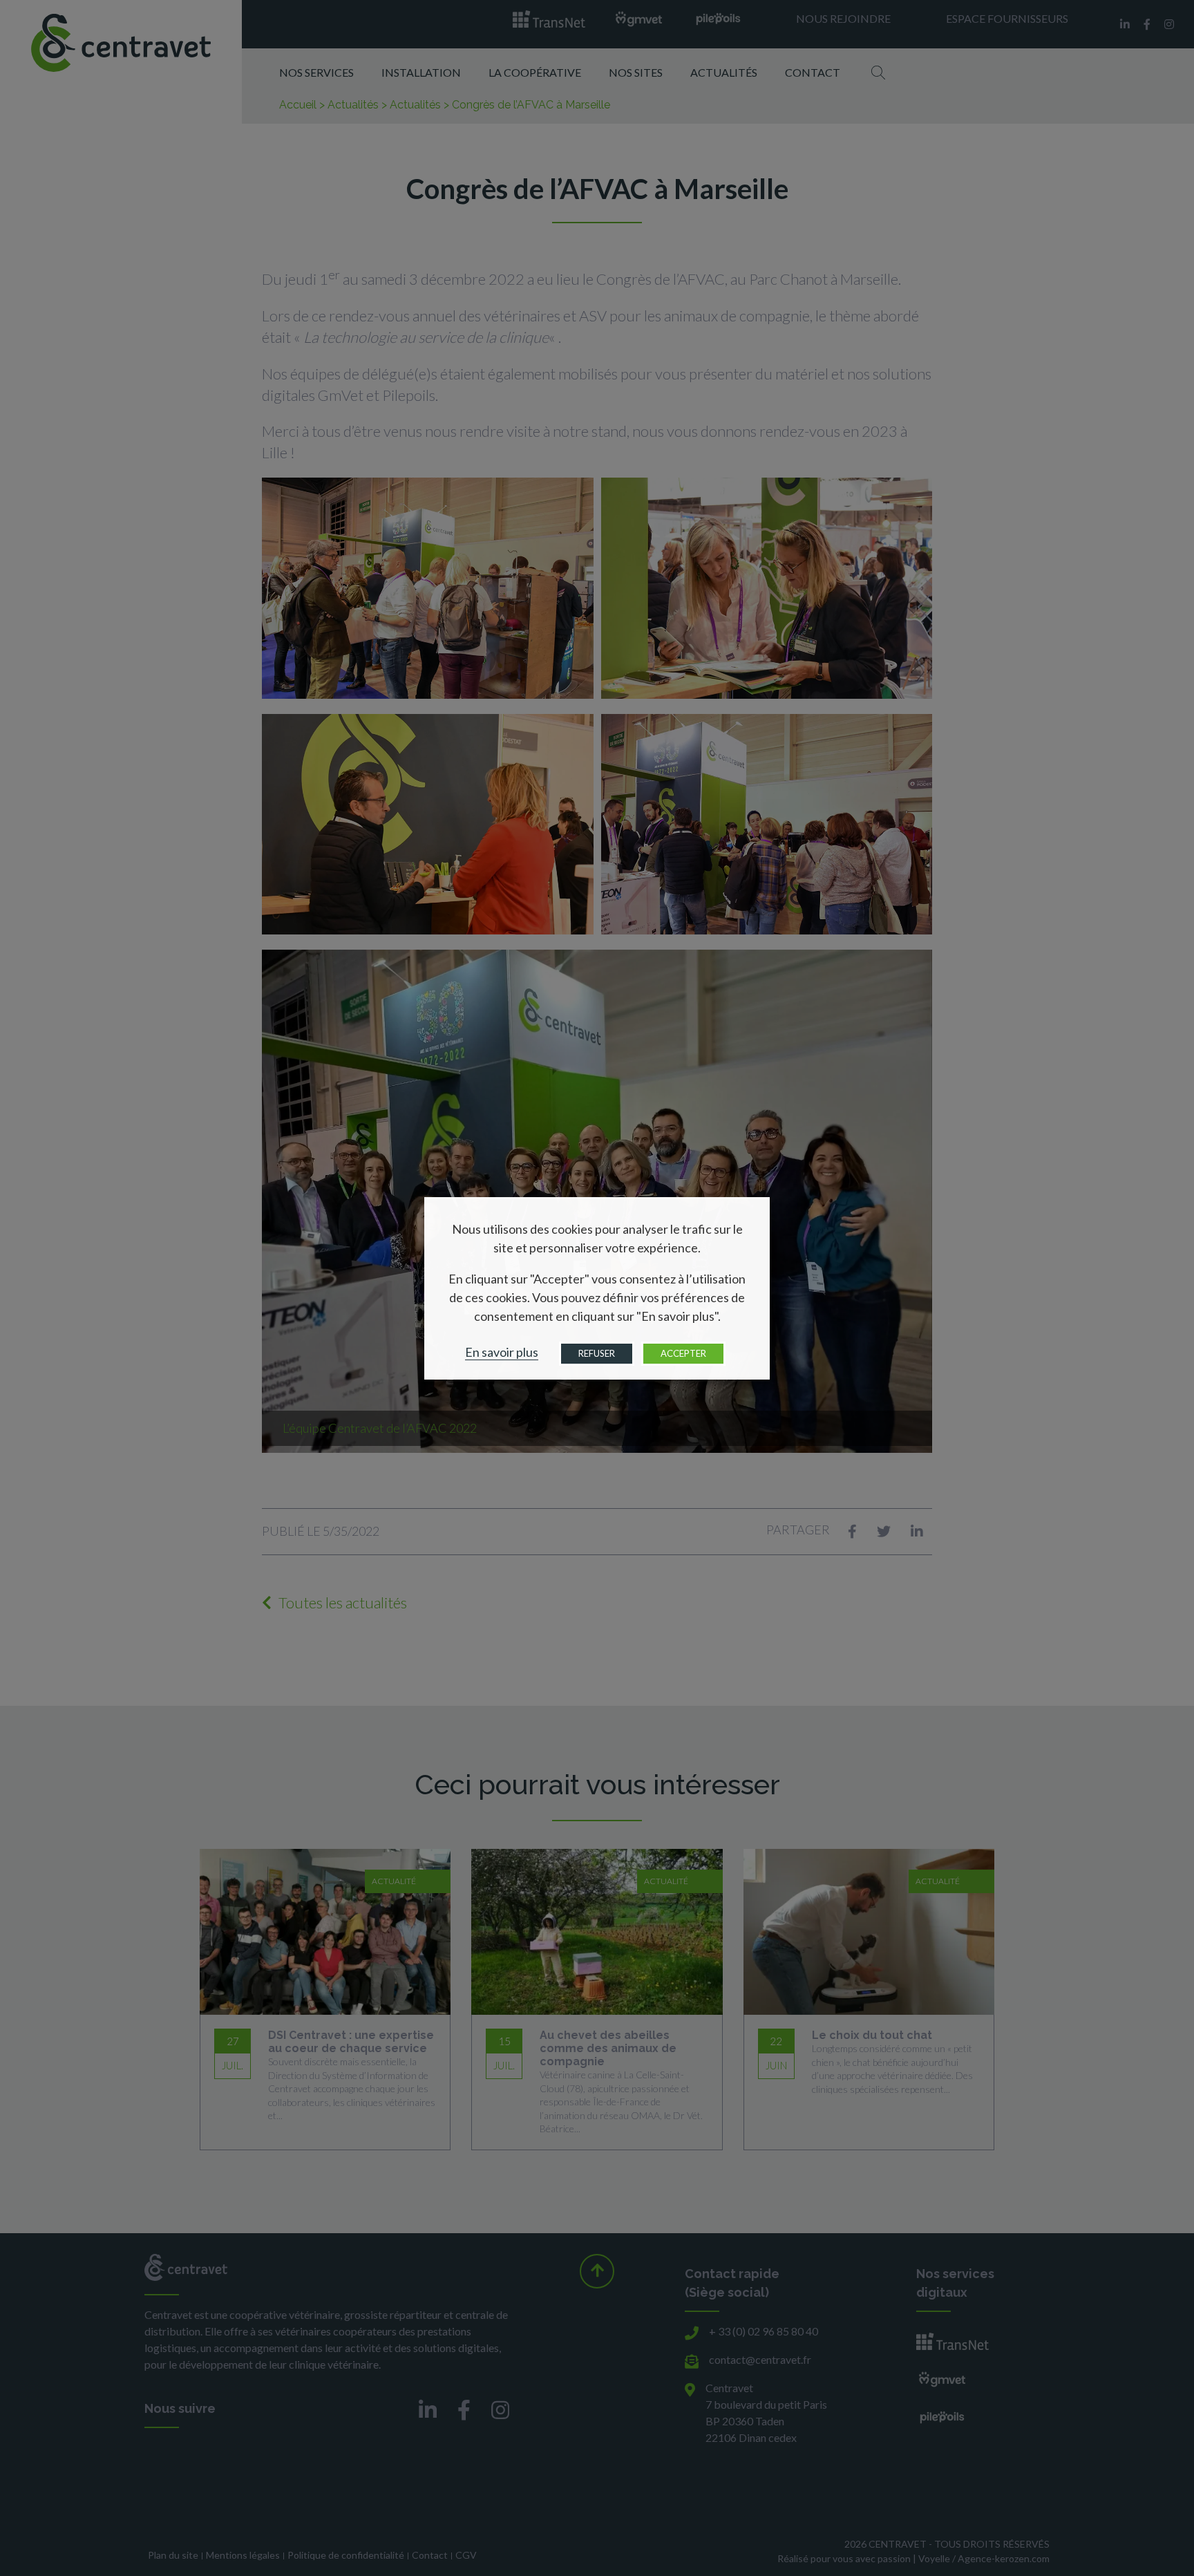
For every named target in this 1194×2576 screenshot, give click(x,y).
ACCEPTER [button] (683, 1353)
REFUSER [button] (597, 1353)
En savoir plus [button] (502, 1352)
